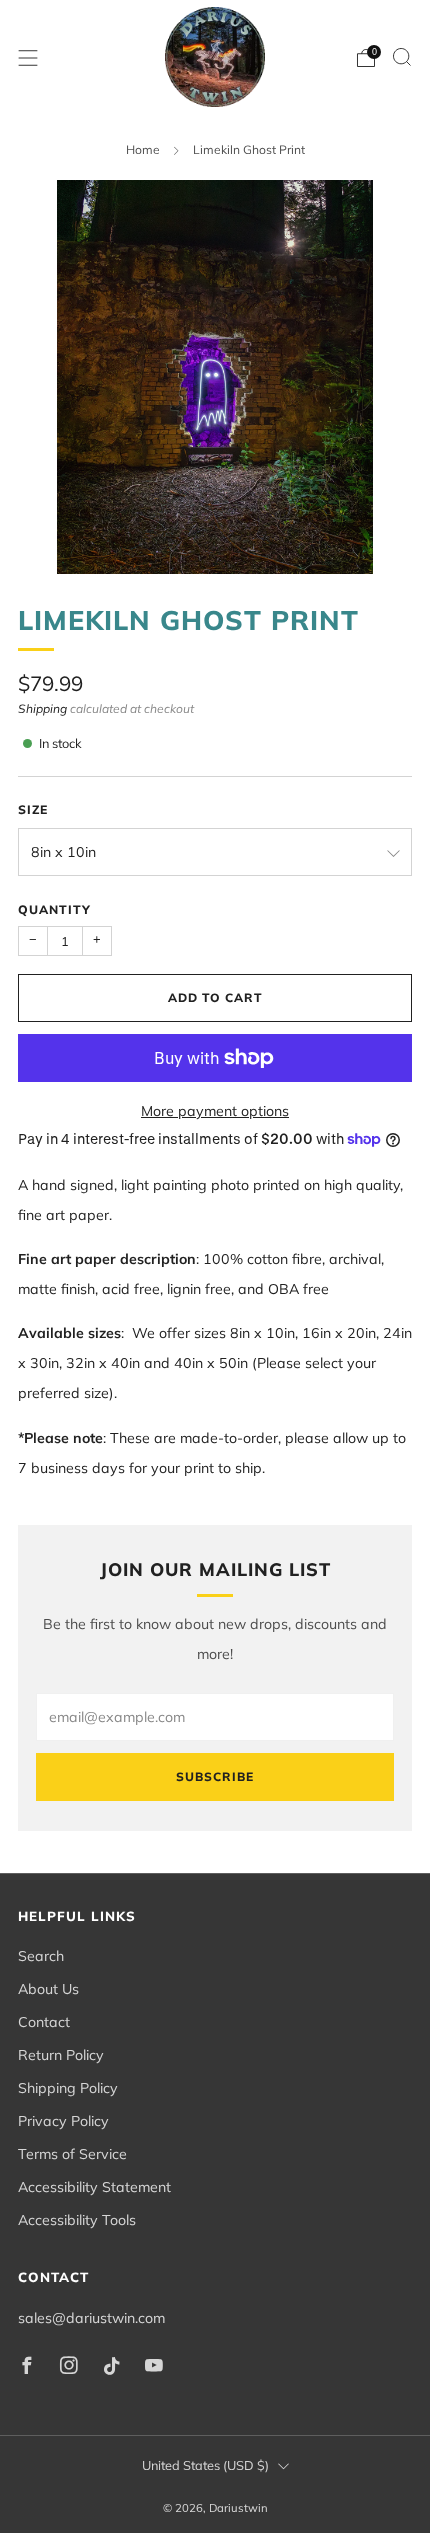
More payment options (215, 1111)
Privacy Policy (63, 2121)
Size (33, 809)
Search (41, 1956)
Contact (44, 2022)
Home (143, 149)
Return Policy (61, 2055)
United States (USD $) (205, 2465)
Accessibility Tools (77, 2220)
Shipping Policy (68, 2088)
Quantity (54, 909)
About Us (48, 1989)
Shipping (42, 708)
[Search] (402, 57)
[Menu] (28, 58)
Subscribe (215, 1776)
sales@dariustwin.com (91, 2318)
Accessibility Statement (94, 2187)
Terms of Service (72, 2154)
